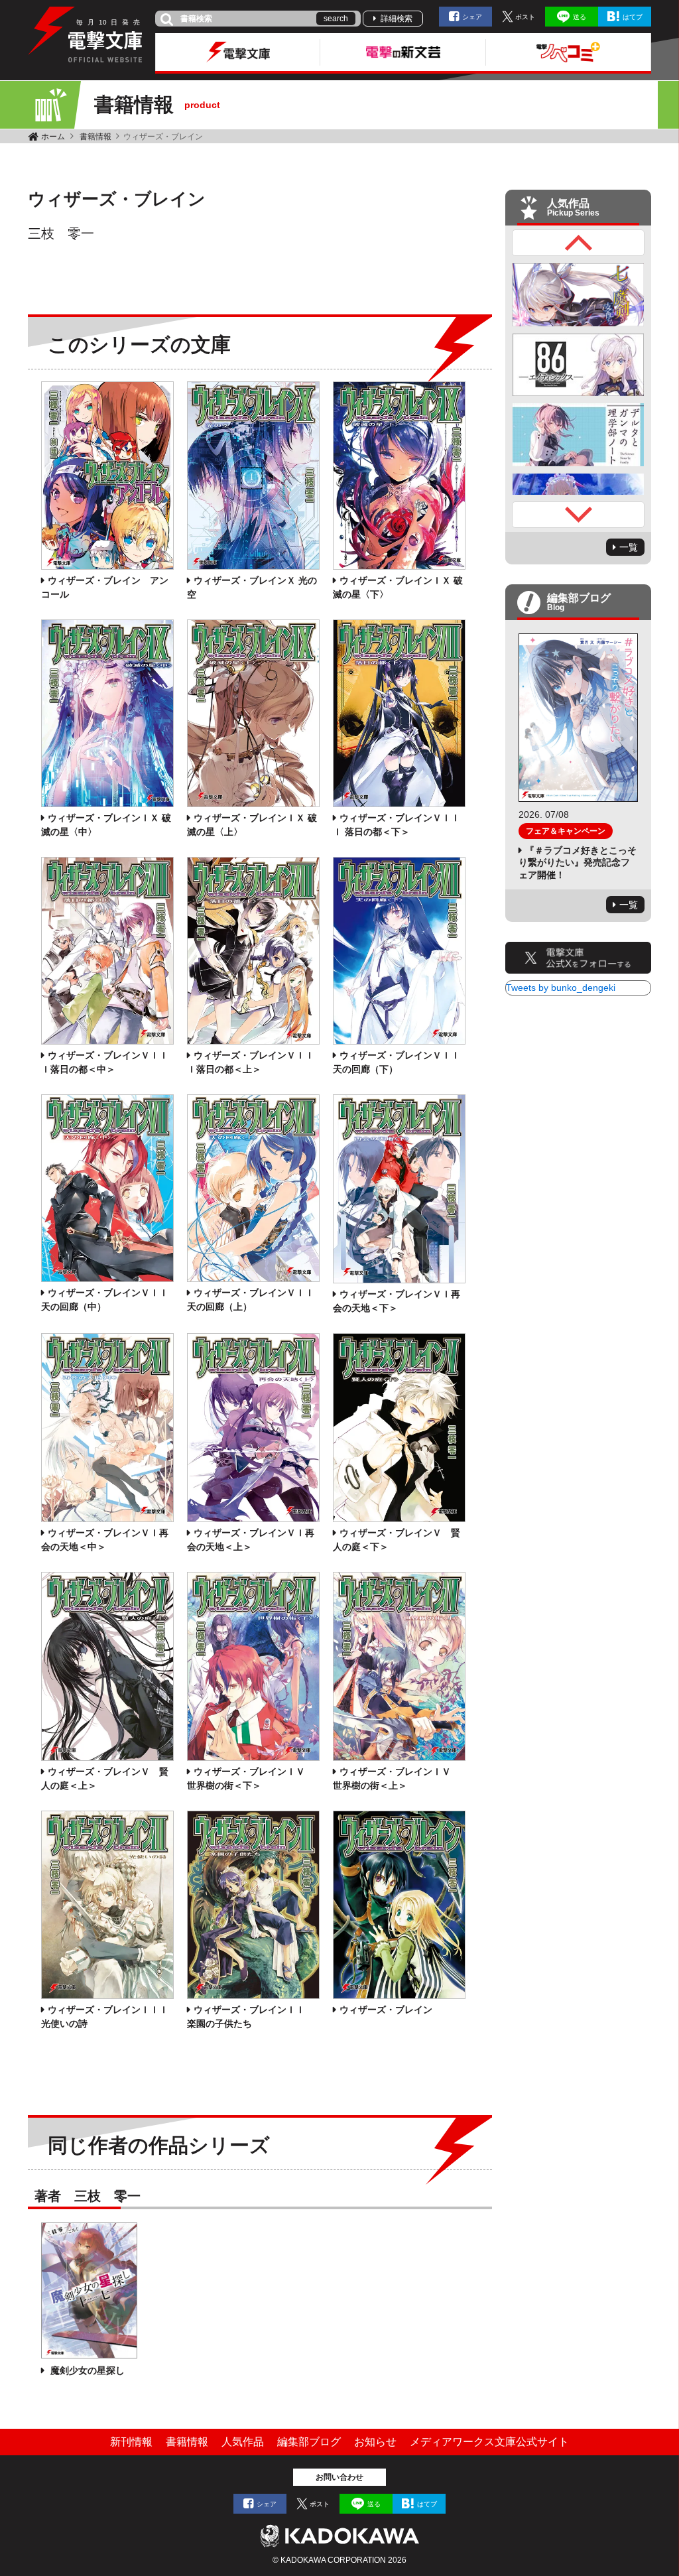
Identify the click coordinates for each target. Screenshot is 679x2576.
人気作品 (243, 2442)
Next (578, 515)
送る (580, 17)
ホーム (53, 137)
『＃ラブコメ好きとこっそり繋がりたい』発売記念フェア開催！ (578, 862)
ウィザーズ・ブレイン (386, 2010)
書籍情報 (95, 137)
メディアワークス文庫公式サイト (489, 2442)
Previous (578, 243)
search (336, 19)
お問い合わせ (339, 2477)
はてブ (633, 17)
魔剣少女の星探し (86, 2370)
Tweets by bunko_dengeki (561, 988)
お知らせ (375, 2442)
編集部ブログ (309, 2442)
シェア (472, 17)
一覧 (629, 547)
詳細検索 (397, 19)
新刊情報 (131, 2442)
